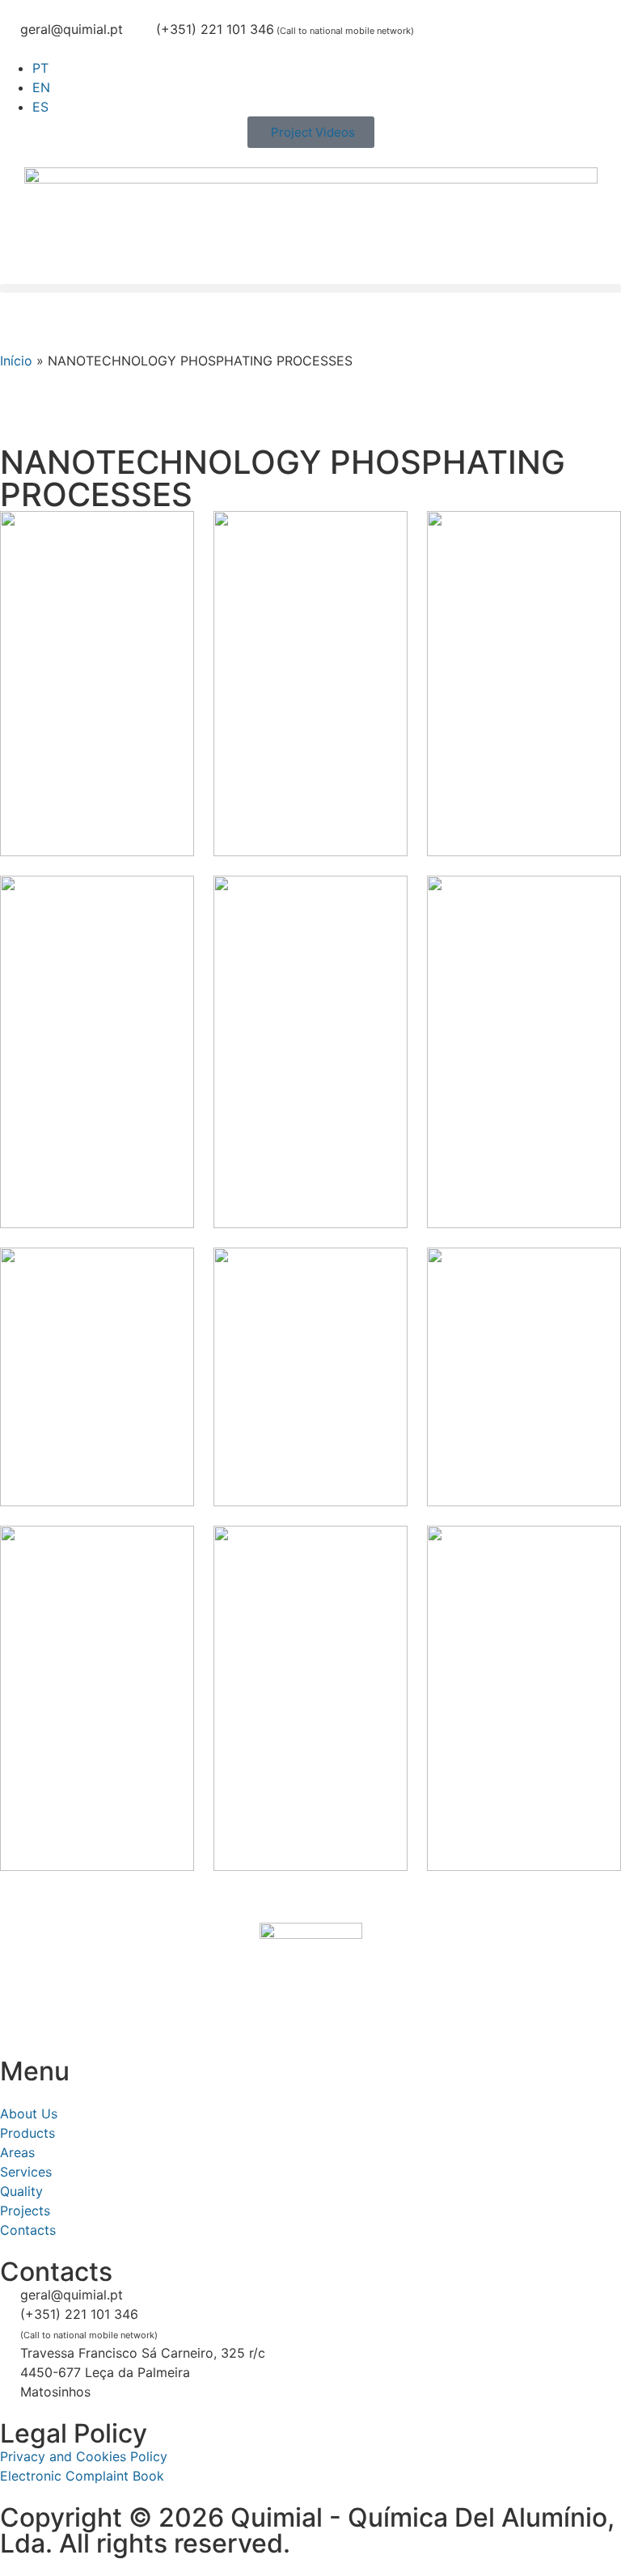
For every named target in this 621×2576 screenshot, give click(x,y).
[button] (310, 288)
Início (16, 361)
